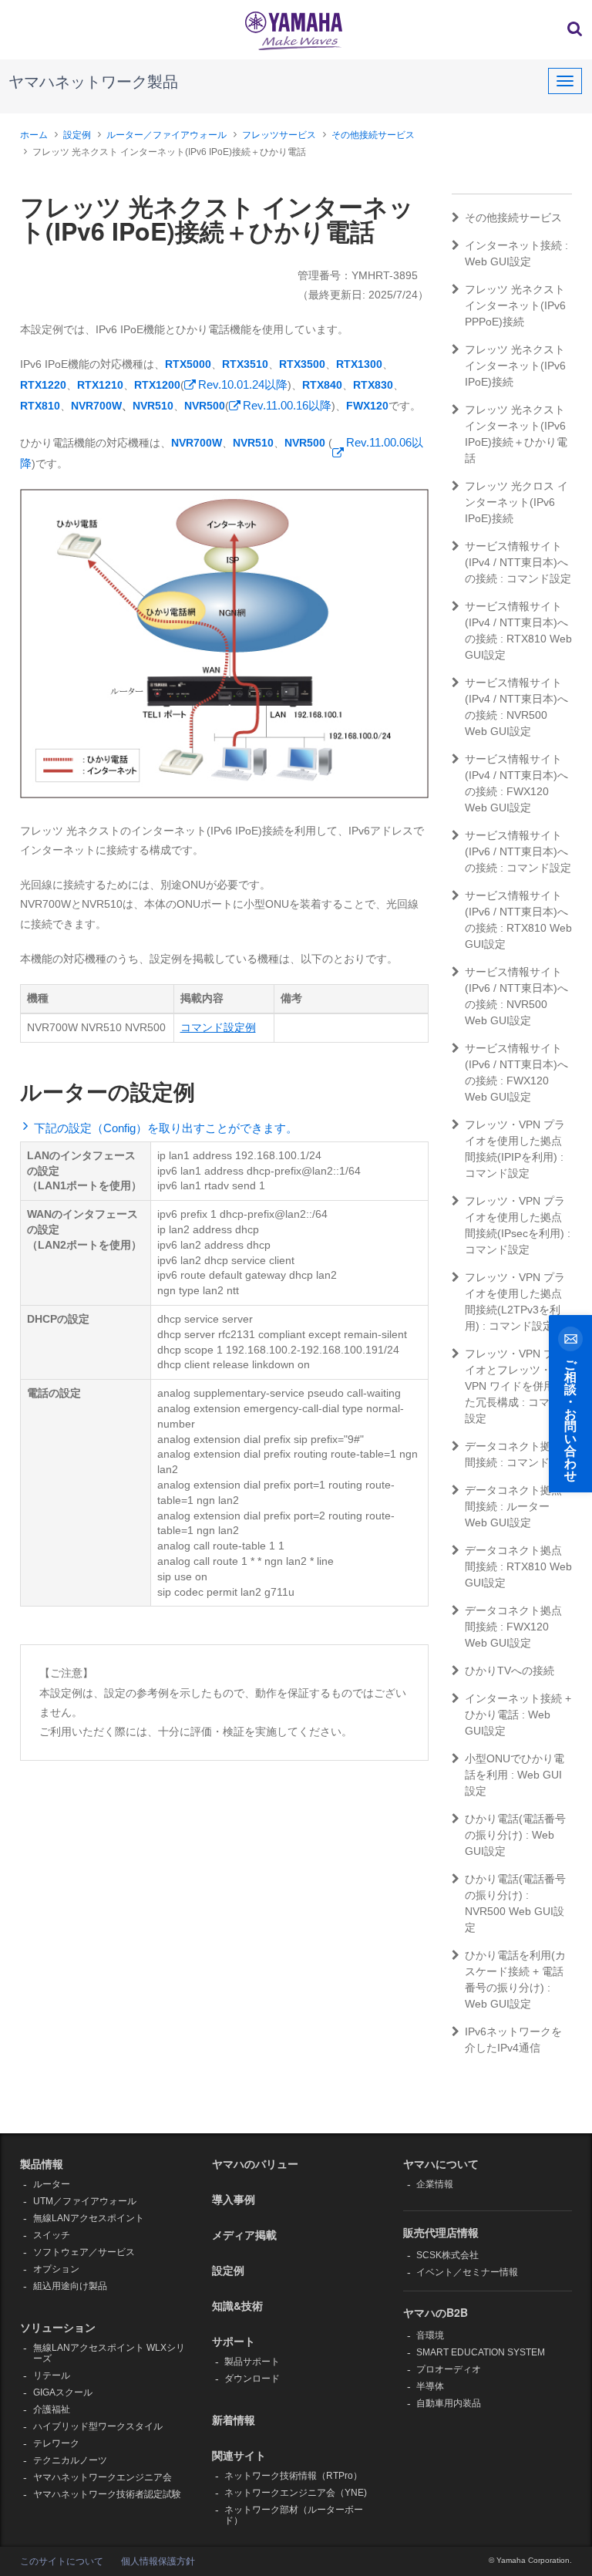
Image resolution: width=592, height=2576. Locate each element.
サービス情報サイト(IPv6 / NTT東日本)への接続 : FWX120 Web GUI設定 (516, 1072)
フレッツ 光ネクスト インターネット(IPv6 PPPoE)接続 (515, 305)
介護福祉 (52, 2409)
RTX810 (40, 406)
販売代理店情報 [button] (441, 2232)
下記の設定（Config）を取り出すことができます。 (166, 1128)
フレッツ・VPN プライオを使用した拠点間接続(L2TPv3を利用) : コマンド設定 (515, 1301)
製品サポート (252, 2362)
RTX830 (373, 385)
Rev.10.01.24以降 (243, 384)
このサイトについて (62, 2561)
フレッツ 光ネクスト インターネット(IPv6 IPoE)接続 (515, 366)
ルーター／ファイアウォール (166, 135)
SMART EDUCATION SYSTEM (481, 2352)
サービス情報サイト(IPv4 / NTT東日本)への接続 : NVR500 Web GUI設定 (516, 707)
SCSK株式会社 (447, 2255)
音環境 (430, 2335)
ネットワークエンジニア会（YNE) (296, 2493)
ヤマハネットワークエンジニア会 (103, 2477)
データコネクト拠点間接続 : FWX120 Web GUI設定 (513, 1627)
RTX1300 (359, 364)
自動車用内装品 (449, 2403)
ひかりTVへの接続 (510, 1671)
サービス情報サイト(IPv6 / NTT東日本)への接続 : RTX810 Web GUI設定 (518, 920)
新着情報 (234, 2419)
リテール (52, 2375)
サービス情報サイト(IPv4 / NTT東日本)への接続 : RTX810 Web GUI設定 (518, 631)
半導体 (430, 2386)
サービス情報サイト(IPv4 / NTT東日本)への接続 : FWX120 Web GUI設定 (516, 783)
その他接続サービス (373, 135)
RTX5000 (188, 364)
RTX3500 (302, 364)
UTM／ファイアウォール (85, 2201)
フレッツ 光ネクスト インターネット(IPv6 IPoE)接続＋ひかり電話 (516, 434)
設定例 (77, 135)
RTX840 (322, 385)
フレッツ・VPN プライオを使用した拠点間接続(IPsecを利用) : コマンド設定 (518, 1225)
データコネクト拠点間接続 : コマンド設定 (518, 1454)
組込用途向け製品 (70, 2286)
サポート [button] (234, 2341)
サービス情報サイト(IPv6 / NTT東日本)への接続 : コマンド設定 (518, 851)
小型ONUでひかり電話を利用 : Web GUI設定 (515, 1775)
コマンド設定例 (218, 1027)
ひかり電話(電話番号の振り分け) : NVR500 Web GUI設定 (515, 1903)
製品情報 (42, 2163)
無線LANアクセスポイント (89, 2218)
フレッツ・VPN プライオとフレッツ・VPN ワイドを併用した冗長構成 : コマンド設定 (518, 1386)
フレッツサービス (279, 135)
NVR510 (153, 406)
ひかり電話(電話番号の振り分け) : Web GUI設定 (515, 1835)
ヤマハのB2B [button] (436, 2312)
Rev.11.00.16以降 (287, 405)
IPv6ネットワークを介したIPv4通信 (513, 2040)
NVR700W (96, 406)
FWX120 (367, 406)
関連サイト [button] (239, 2455)
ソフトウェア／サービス (84, 2252)
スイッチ (52, 2235)
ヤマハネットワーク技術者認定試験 (107, 2494)
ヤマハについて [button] (441, 2163)
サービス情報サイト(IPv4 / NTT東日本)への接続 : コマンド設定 (518, 562)
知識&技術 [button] (237, 2305)
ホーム (34, 135)
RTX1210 (100, 385)
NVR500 (205, 406)
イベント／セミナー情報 (467, 2272)
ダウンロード (252, 2379)
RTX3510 (245, 364)
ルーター (52, 2184)
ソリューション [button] (58, 2327)
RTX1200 (157, 385)
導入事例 (234, 2199)
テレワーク (56, 2443)
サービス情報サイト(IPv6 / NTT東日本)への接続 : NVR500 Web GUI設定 (516, 996)
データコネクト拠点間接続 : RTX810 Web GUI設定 (518, 1566)
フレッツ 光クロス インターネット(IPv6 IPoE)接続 (516, 502)
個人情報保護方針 (158, 2561)
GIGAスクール (63, 2392)
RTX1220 (43, 385)
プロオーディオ (449, 2369)
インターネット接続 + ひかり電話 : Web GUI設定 (518, 1715)
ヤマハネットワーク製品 (93, 82)
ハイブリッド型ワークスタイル (98, 2426)
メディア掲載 (244, 2234)
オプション (56, 2269)
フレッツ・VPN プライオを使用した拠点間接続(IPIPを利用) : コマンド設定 (515, 1149)
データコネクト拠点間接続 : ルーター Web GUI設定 (513, 1506)
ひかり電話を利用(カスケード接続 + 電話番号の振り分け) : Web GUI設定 (515, 1979)
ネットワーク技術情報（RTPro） (293, 2476)
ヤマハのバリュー (255, 2163)
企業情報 (435, 2184)
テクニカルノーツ (70, 2460)
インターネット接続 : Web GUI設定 (516, 253)
